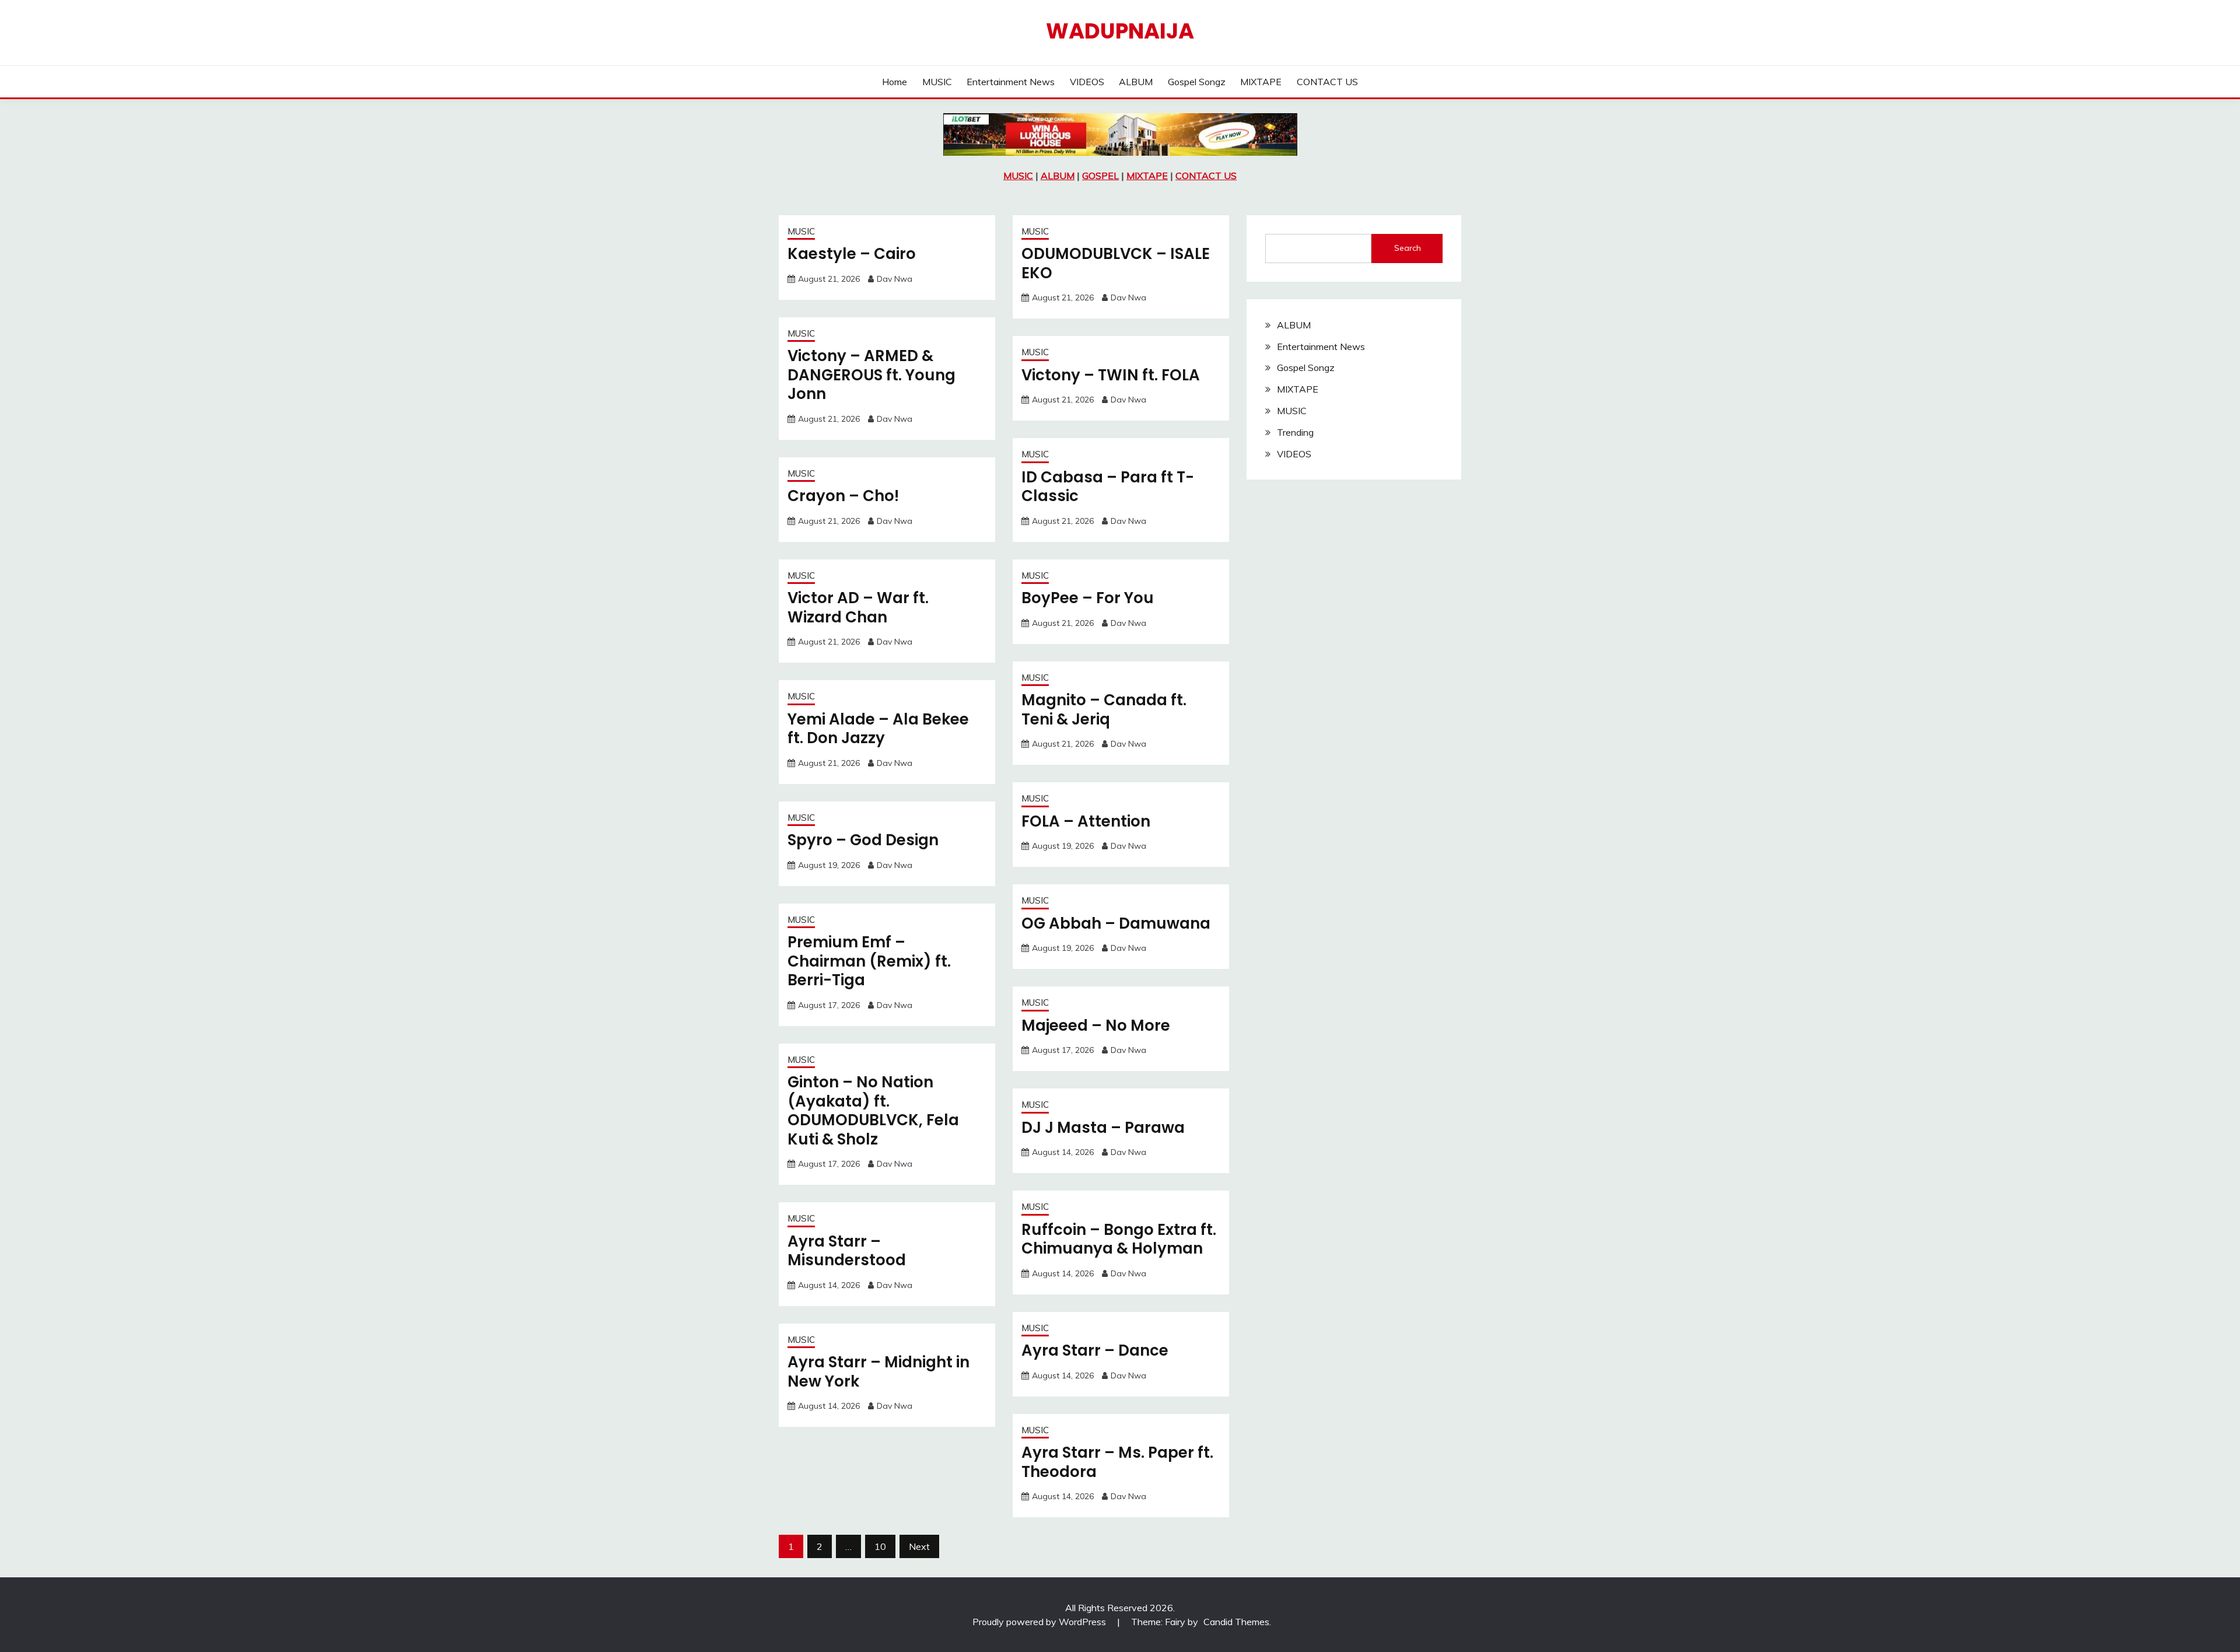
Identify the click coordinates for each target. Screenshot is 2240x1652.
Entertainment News (1011, 82)
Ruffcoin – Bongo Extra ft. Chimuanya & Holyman (1119, 1239)
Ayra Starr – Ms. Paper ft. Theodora (1117, 1462)
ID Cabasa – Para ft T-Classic (1108, 487)
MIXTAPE (1261, 82)
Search (1408, 248)
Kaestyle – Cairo (852, 254)
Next (919, 1546)
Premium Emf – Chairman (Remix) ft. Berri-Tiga (869, 961)
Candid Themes (1236, 1622)
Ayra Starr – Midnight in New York (878, 1372)
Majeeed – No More (1096, 1025)
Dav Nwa (895, 279)
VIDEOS (1087, 82)
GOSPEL (1100, 176)
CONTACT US (1327, 82)
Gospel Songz (1197, 82)
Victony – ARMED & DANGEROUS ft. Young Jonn (871, 375)
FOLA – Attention (1086, 821)
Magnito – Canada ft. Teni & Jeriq (1104, 710)
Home (895, 82)
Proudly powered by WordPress (1040, 1622)
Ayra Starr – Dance (1095, 1350)
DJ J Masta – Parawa (1103, 1128)
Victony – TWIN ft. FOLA (1111, 375)
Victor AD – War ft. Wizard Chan (858, 608)
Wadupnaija (1120, 31)
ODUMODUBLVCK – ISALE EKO (1116, 263)
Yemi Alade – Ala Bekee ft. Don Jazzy (878, 729)
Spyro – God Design (863, 840)
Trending (1295, 432)
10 (880, 1546)
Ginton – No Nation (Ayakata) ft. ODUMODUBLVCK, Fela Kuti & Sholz (873, 1111)
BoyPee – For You (1088, 598)
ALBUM (1136, 82)
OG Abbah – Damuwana (1116, 923)
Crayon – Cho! (843, 496)
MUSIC (937, 82)
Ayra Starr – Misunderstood (847, 1251)
